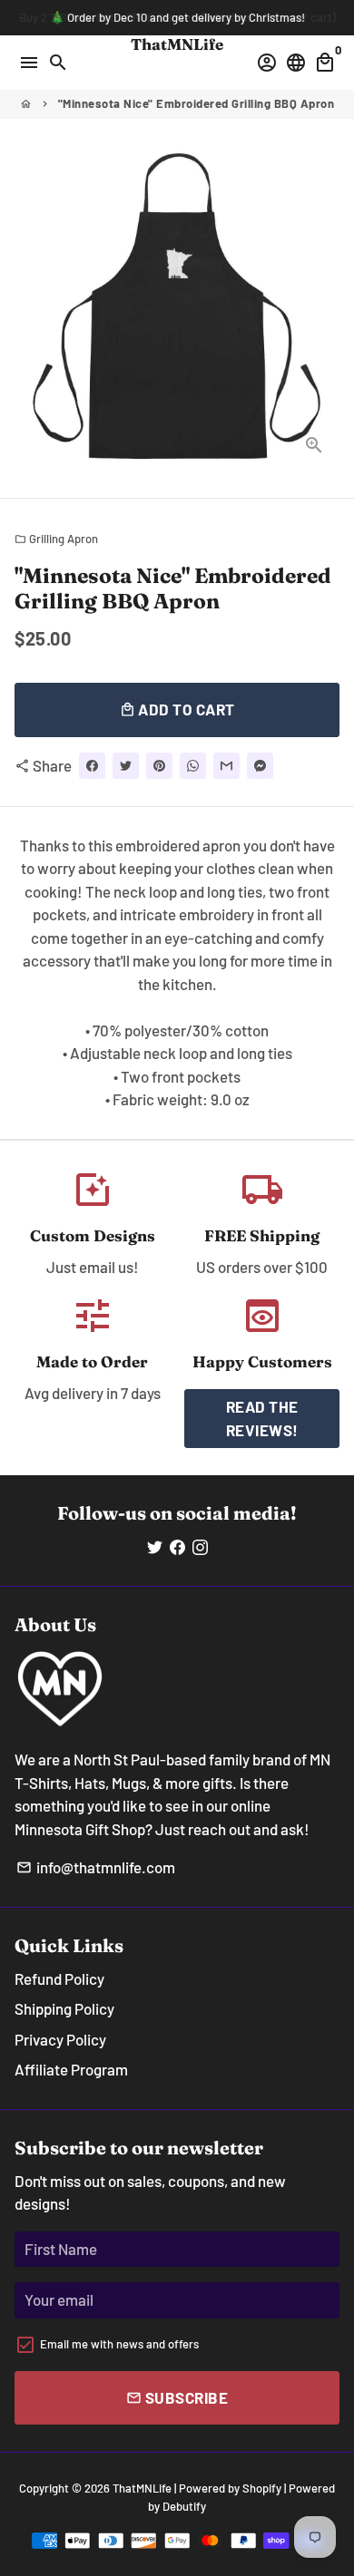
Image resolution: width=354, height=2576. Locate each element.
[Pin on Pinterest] (159, 766)
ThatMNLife (142, 2488)
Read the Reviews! (262, 1418)
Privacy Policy (60, 2039)
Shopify (262, 2488)
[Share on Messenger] (260, 766)
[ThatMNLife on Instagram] (200, 1546)
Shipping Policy (64, 2008)
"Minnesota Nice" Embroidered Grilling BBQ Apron (197, 103)
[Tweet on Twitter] (126, 766)
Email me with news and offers (119, 2344)
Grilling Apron (56, 539)
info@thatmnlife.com (96, 1867)
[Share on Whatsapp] (193, 766)
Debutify (184, 2506)
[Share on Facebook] (92, 766)
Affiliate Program (71, 2069)
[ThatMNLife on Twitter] (155, 1546)
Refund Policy (59, 1978)
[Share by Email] (226, 766)
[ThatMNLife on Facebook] (177, 1546)
